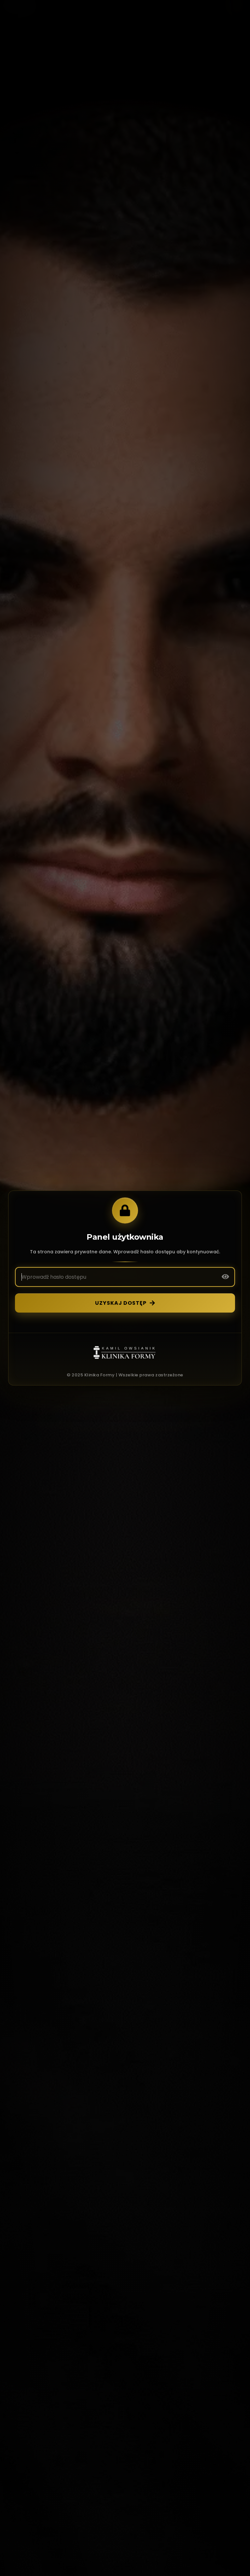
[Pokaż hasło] (225, 1277)
